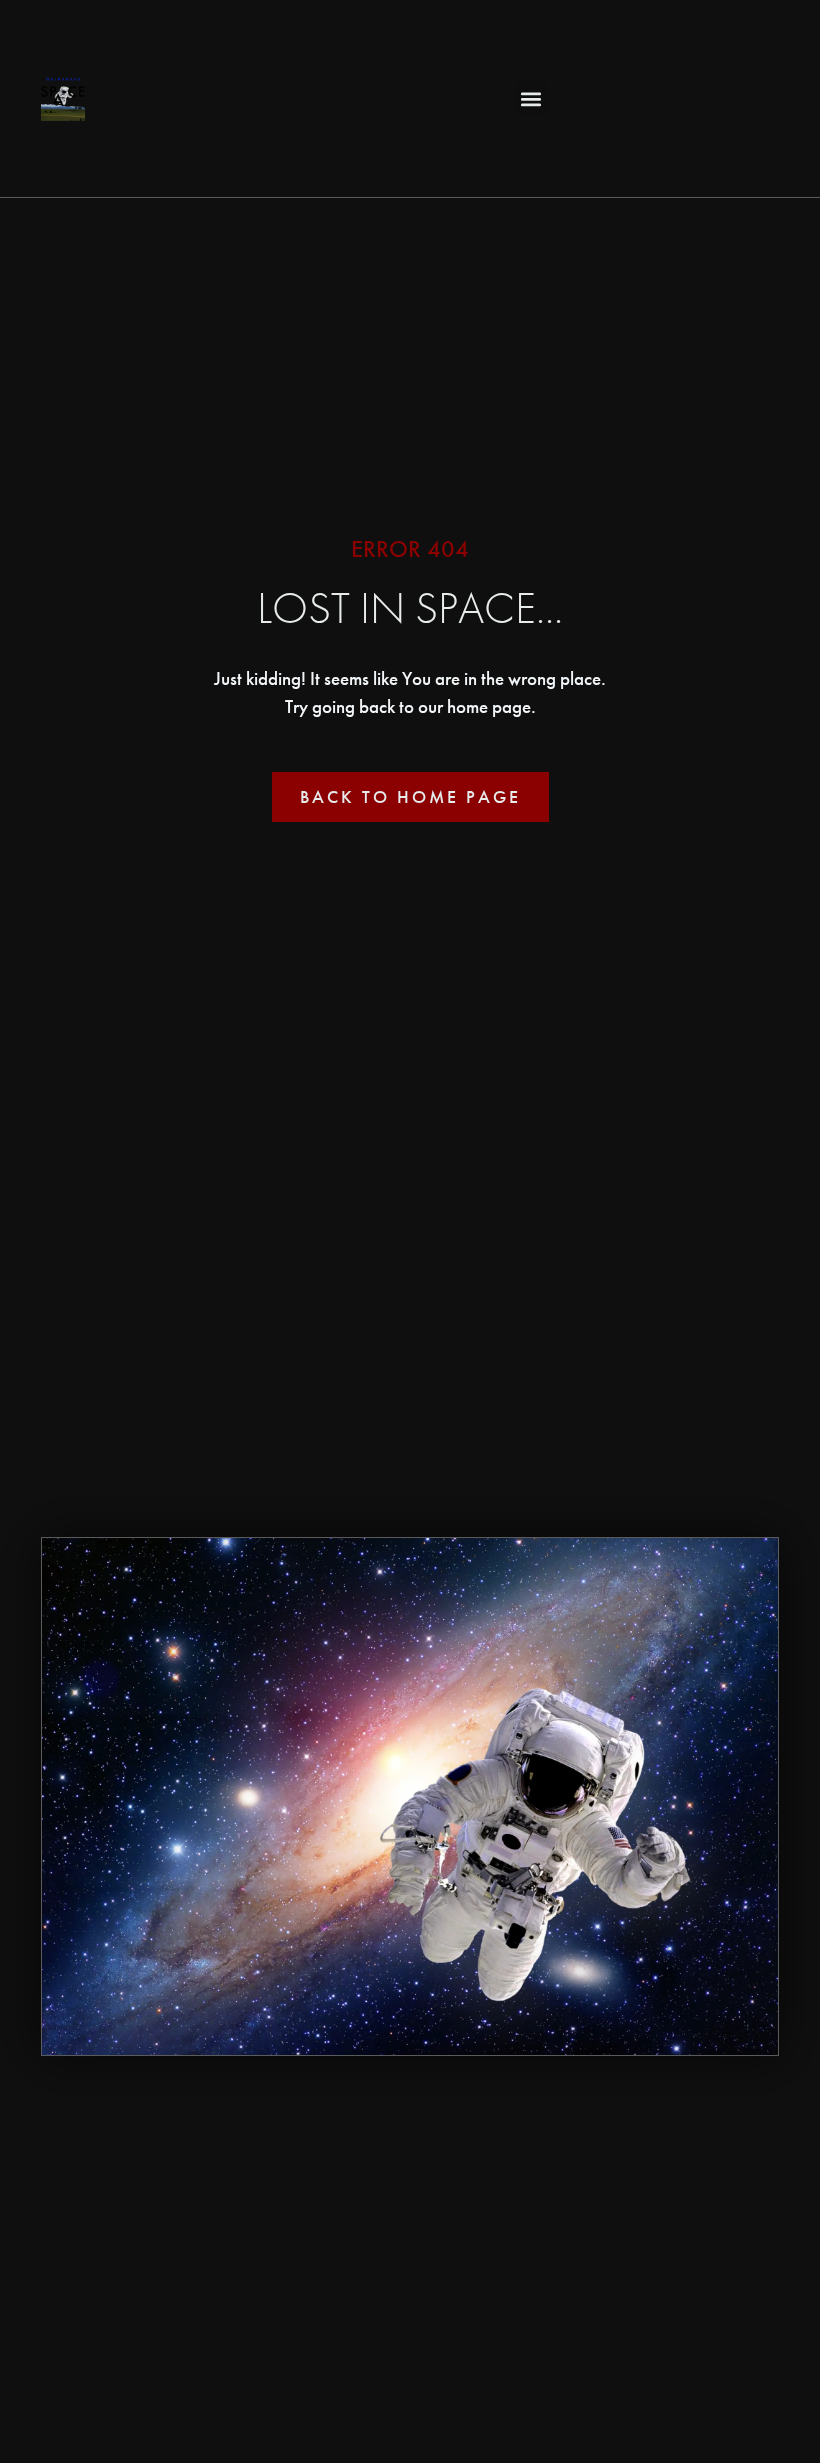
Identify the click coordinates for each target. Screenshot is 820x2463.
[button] (531, 98)
